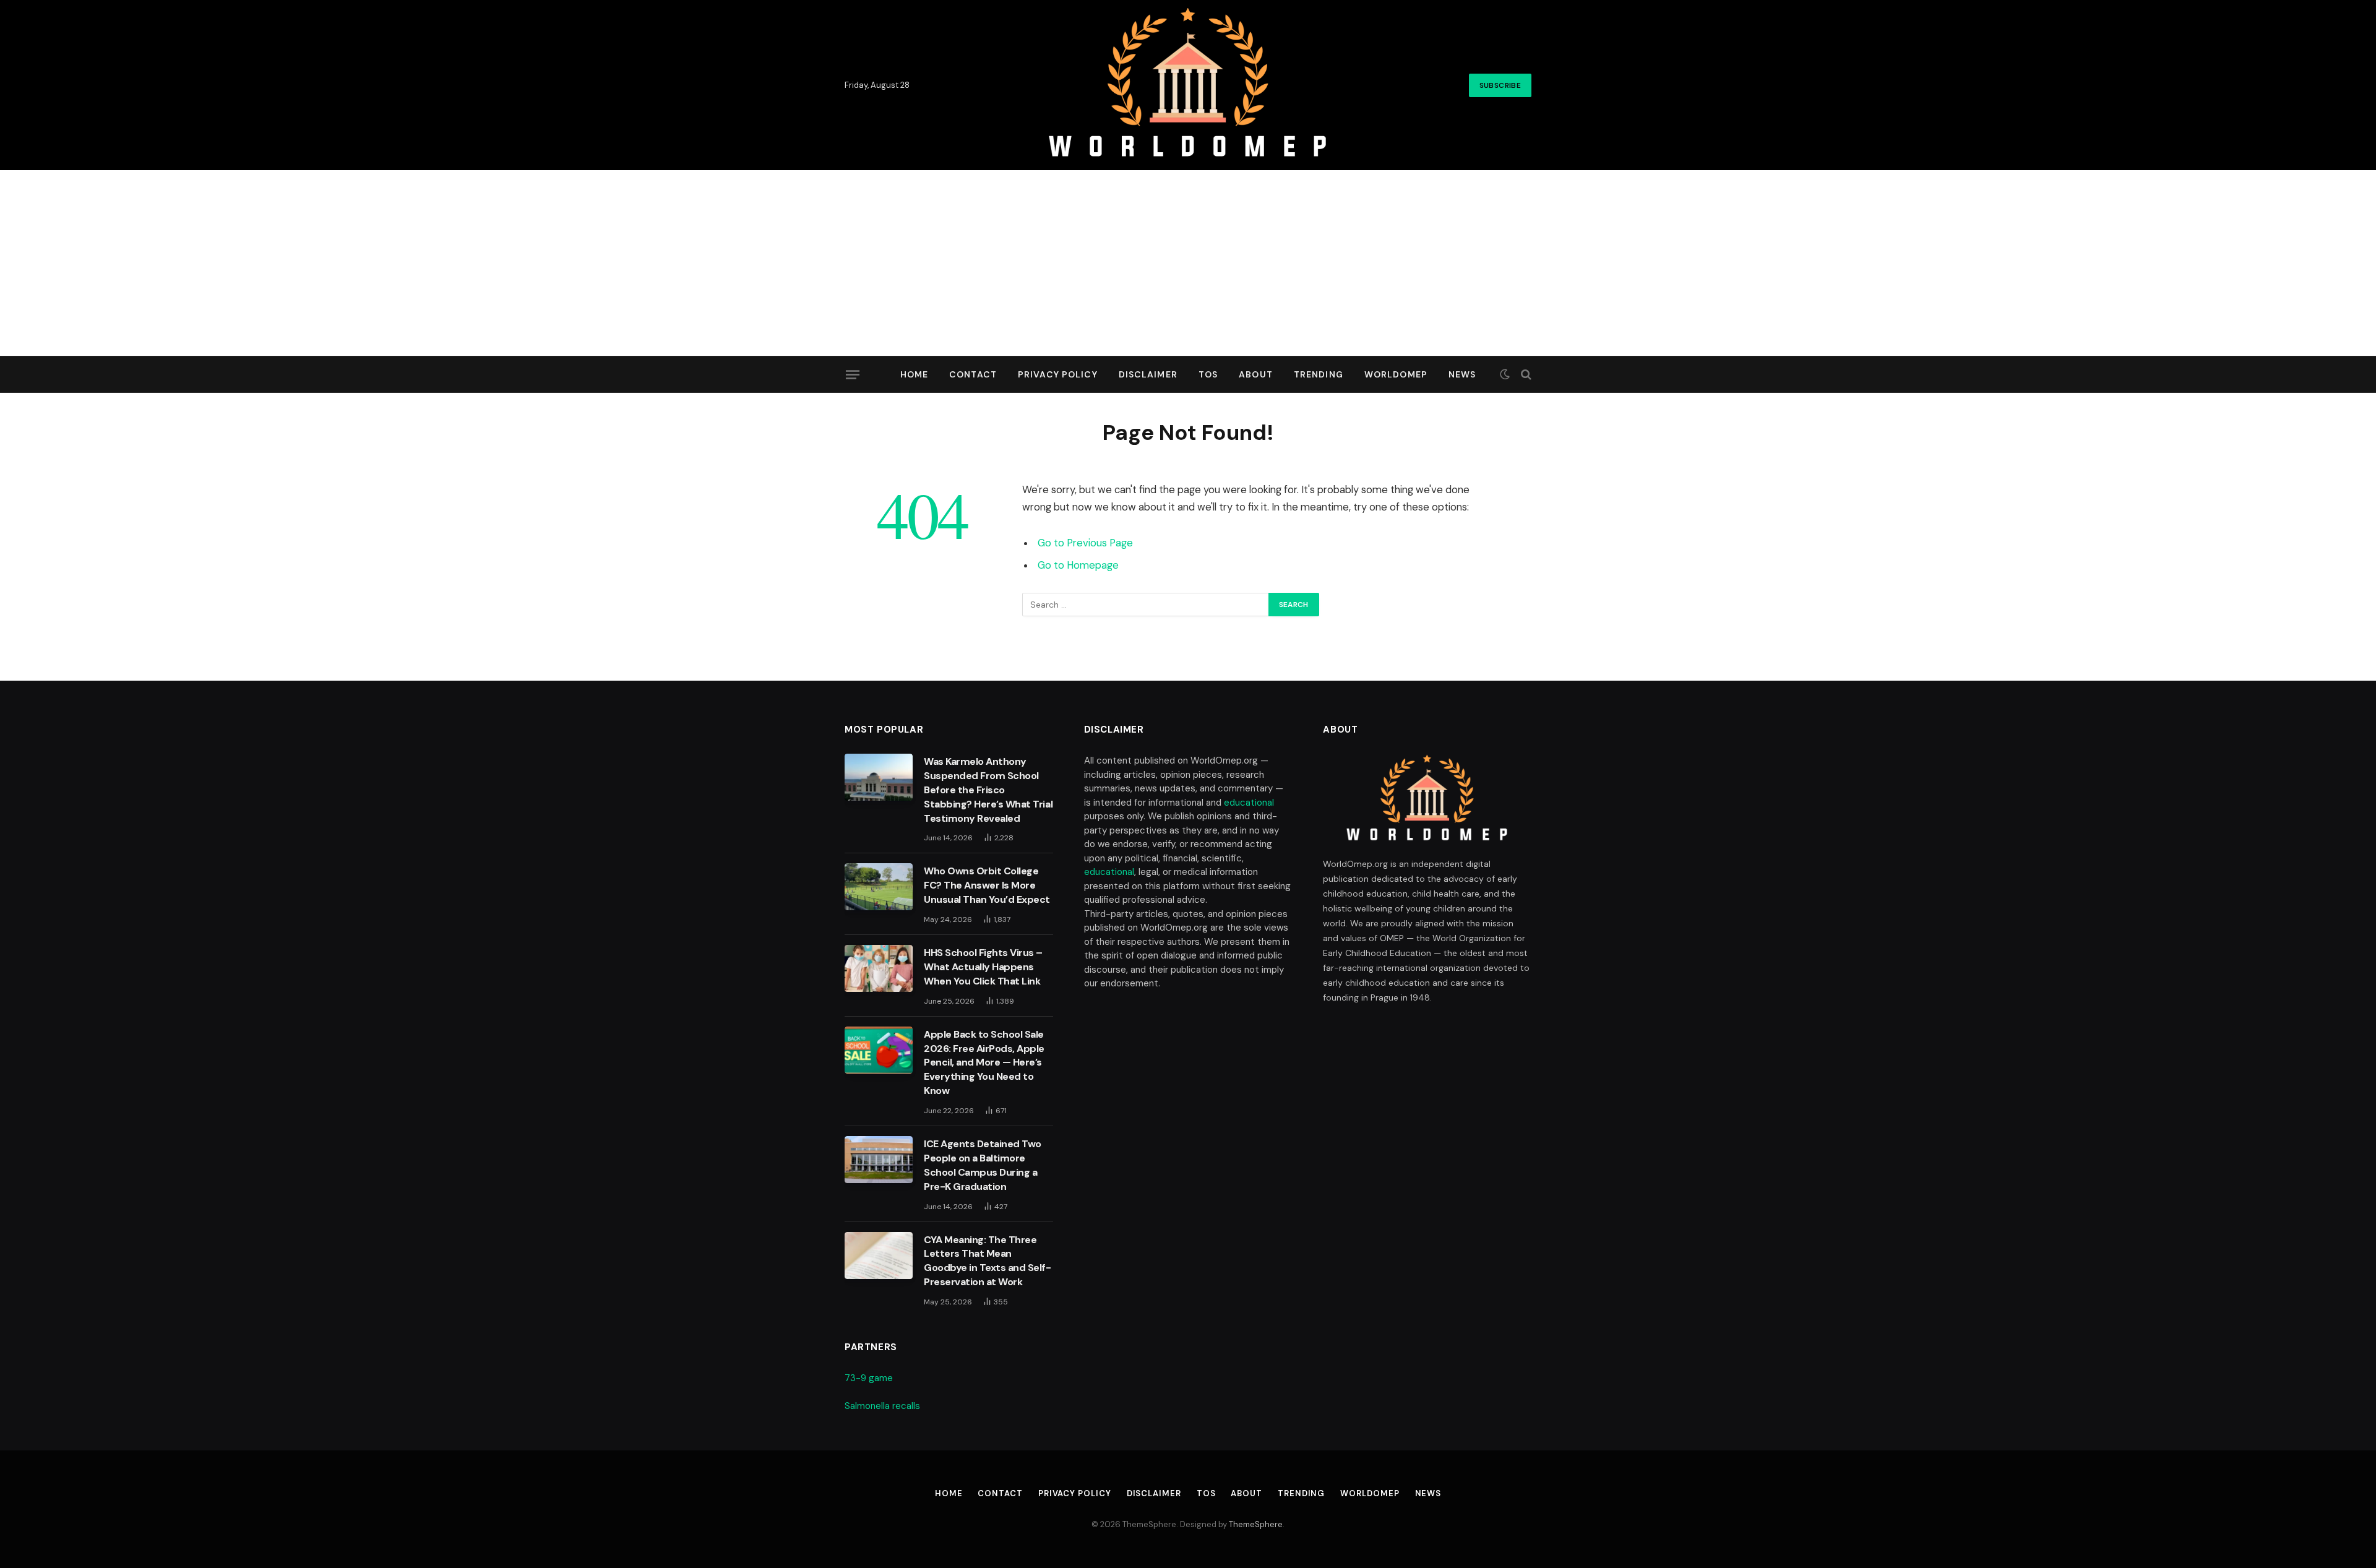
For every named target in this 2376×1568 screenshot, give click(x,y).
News (1462, 374)
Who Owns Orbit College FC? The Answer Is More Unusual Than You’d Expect (987, 885)
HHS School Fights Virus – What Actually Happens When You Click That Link (983, 967)
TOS (1208, 374)
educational (1249, 803)
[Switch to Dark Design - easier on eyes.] (1505, 374)
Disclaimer (1148, 374)
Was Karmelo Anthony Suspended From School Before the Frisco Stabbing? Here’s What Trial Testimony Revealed (988, 790)
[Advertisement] (1188, 263)
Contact (973, 374)
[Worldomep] (1188, 85)
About (1256, 374)
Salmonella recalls (882, 1406)
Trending (1319, 374)
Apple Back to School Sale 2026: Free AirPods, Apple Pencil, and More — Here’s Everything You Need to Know (984, 1063)
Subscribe (1500, 85)
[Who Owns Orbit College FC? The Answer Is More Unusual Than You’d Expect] (879, 887)
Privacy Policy (1058, 374)
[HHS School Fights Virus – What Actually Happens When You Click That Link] (879, 968)
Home (914, 374)
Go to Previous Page (1085, 543)
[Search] (1525, 375)
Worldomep (1396, 374)
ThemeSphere (1256, 1524)
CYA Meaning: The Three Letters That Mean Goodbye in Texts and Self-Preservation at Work (988, 1261)
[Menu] (853, 374)
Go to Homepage (1078, 565)
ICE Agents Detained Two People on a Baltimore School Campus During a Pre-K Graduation (983, 1165)
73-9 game (869, 1378)
